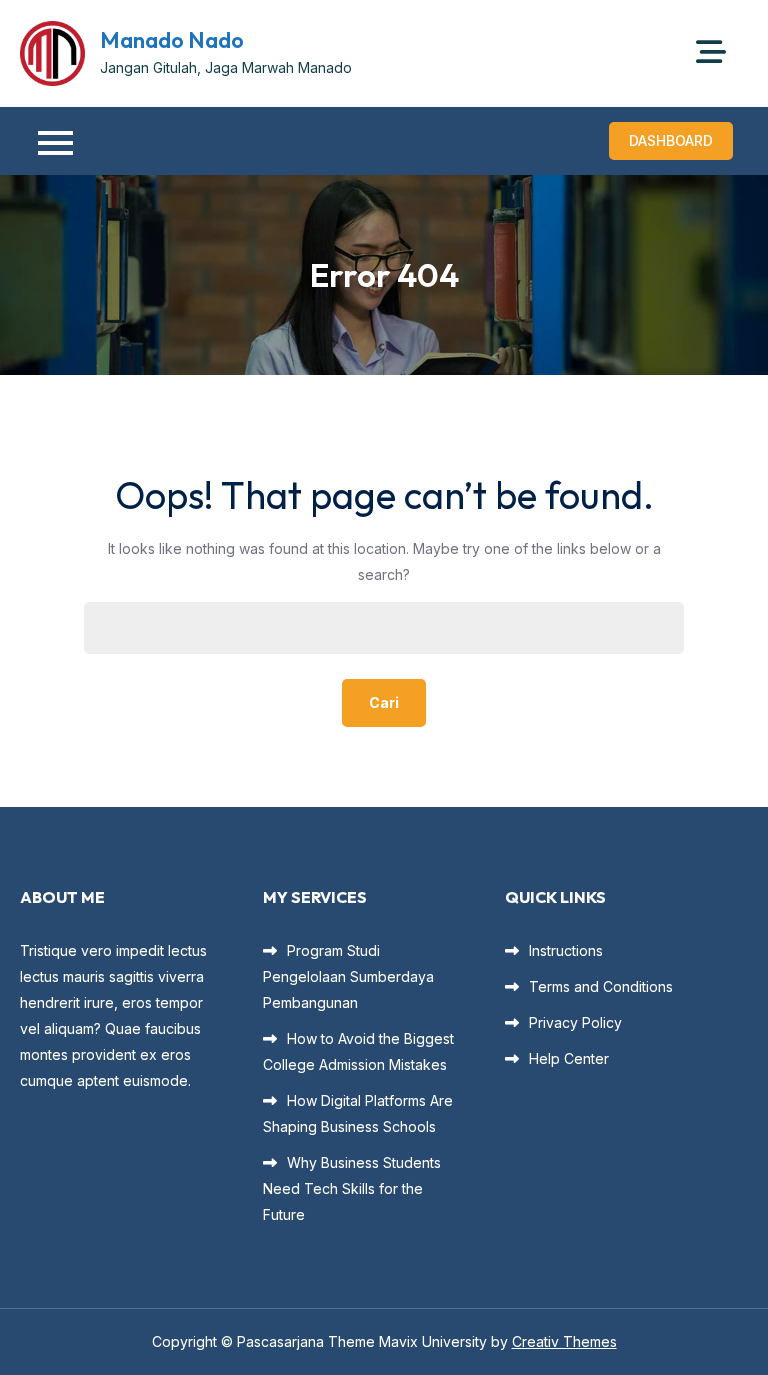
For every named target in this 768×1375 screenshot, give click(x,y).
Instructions (566, 950)
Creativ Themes (564, 1341)
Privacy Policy (575, 1022)
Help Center (569, 1058)
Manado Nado (172, 40)
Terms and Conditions (601, 986)
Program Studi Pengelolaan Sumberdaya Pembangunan (348, 976)
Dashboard (671, 140)
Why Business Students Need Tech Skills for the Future (352, 1188)
